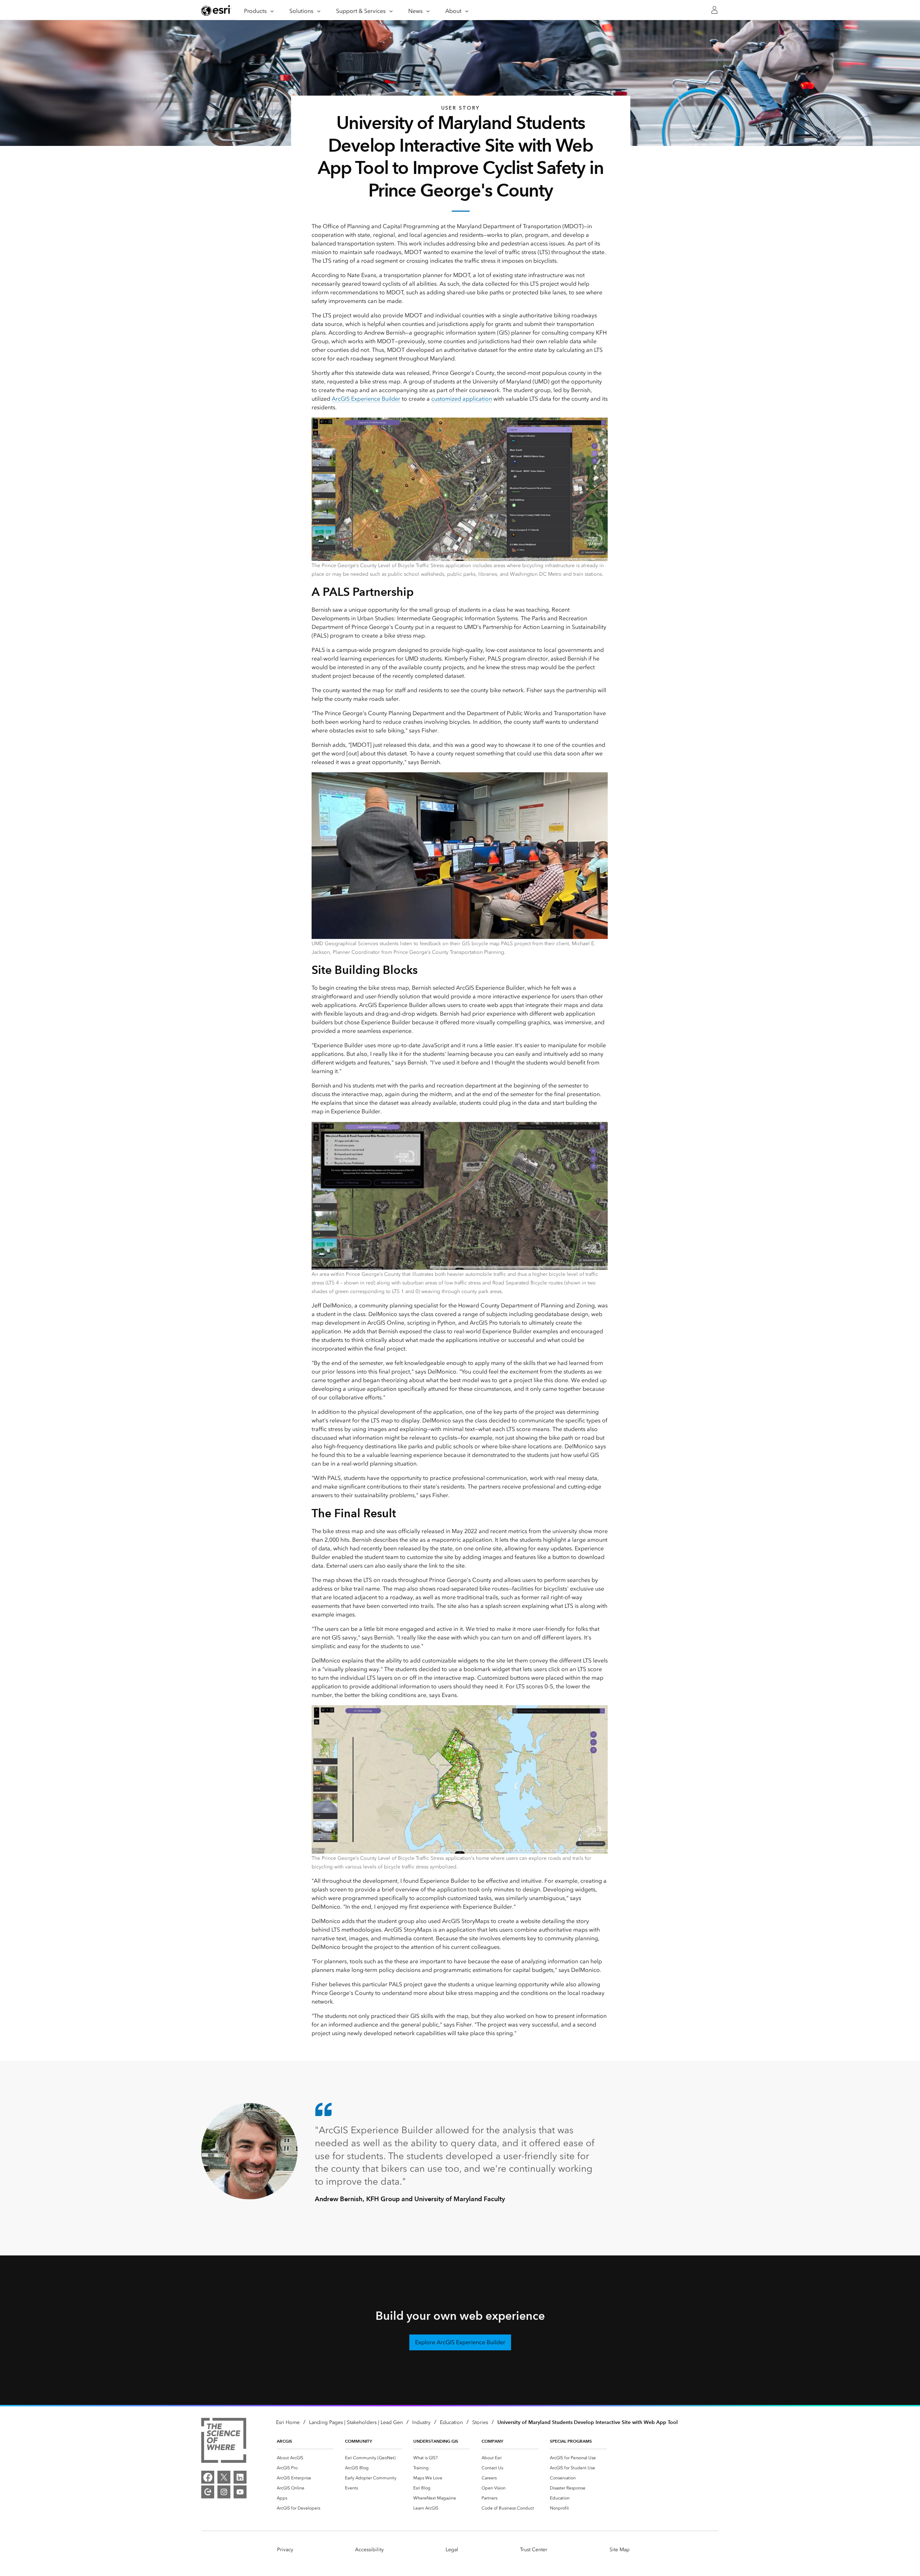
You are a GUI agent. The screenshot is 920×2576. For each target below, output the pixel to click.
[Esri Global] (216, 10)
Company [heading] (492, 2441)
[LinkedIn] (240, 2477)
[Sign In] (714, 10)
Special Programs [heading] (571, 2441)
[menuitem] (305, 2458)
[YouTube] (240, 2492)
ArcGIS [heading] (284, 2441)
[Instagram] (224, 2492)
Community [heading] (358, 2441)
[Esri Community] (208, 2492)
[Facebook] (208, 2477)
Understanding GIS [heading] (436, 2441)
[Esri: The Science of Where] (224, 2442)
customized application (462, 399)
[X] (224, 2477)
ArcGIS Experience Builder (366, 399)
